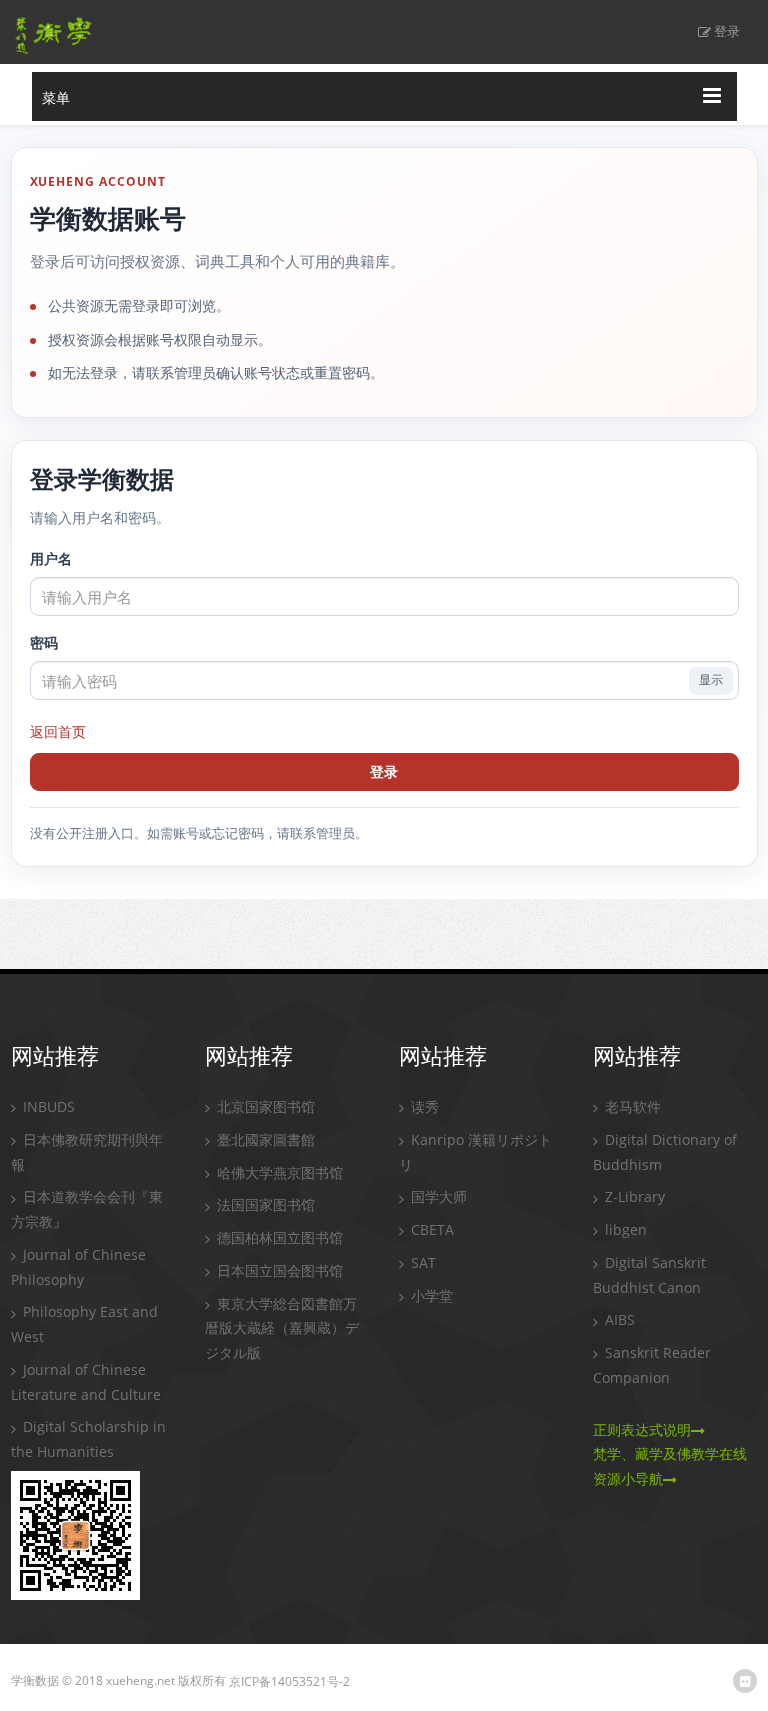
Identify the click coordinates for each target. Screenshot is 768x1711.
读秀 (423, 1106)
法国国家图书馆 (264, 1204)
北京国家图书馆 (264, 1106)
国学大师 (437, 1196)
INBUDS (47, 1106)
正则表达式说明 (642, 1429)
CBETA (430, 1229)
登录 (727, 31)
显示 (711, 680)
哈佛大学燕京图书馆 (278, 1172)
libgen (624, 1229)
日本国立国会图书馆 (278, 1270)
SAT (421, 1262)
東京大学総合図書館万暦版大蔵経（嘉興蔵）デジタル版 (282, 1328)
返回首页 (58, 731)
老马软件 (631, 1106)
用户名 (51, 558)
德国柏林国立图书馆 (278, 1237)
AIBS (618, 1319)
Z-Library (633, 1196)
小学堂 (430, 1295)
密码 (44, 642)
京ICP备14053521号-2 (289, 1681)
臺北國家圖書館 (264, 1139)
